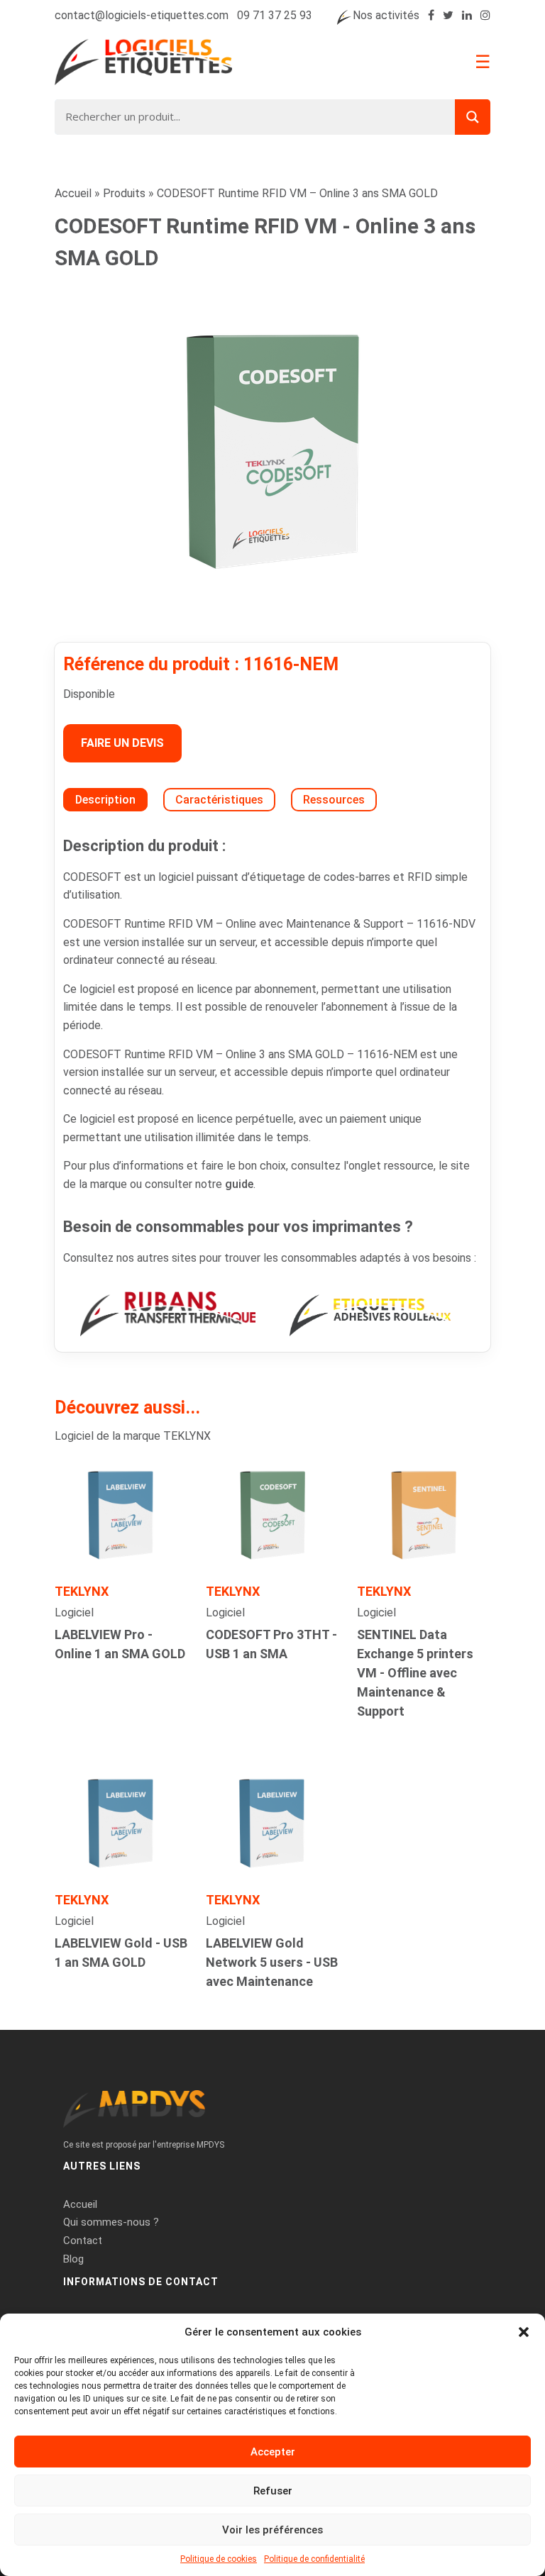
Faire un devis (122, 743)
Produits (124, 193)
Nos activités (386, 15)
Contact (83, 2241)
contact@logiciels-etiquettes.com (142, 15)
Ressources (334, 800)
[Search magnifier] (473, 117)
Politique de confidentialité (314, 2559)
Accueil (73, 193)
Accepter (273, 2452)
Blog (73, 2259)
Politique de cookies (219, 2559)
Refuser (273, 2491)
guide (239, 1184)
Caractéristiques (219, 800)
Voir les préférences (272, 2530)
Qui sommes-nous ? (111, 2222)
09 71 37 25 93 (275, 15)
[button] (524, 2332)
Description (105, 800)
